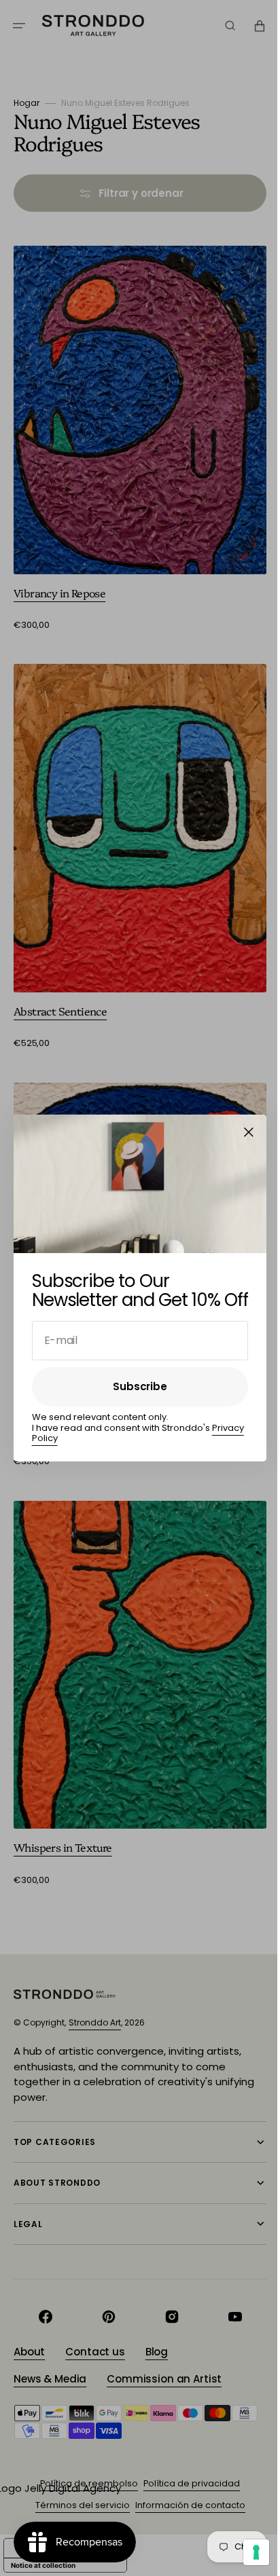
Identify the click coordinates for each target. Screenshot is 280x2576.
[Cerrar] (244, 1132)
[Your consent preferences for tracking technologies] (246, 2552)
